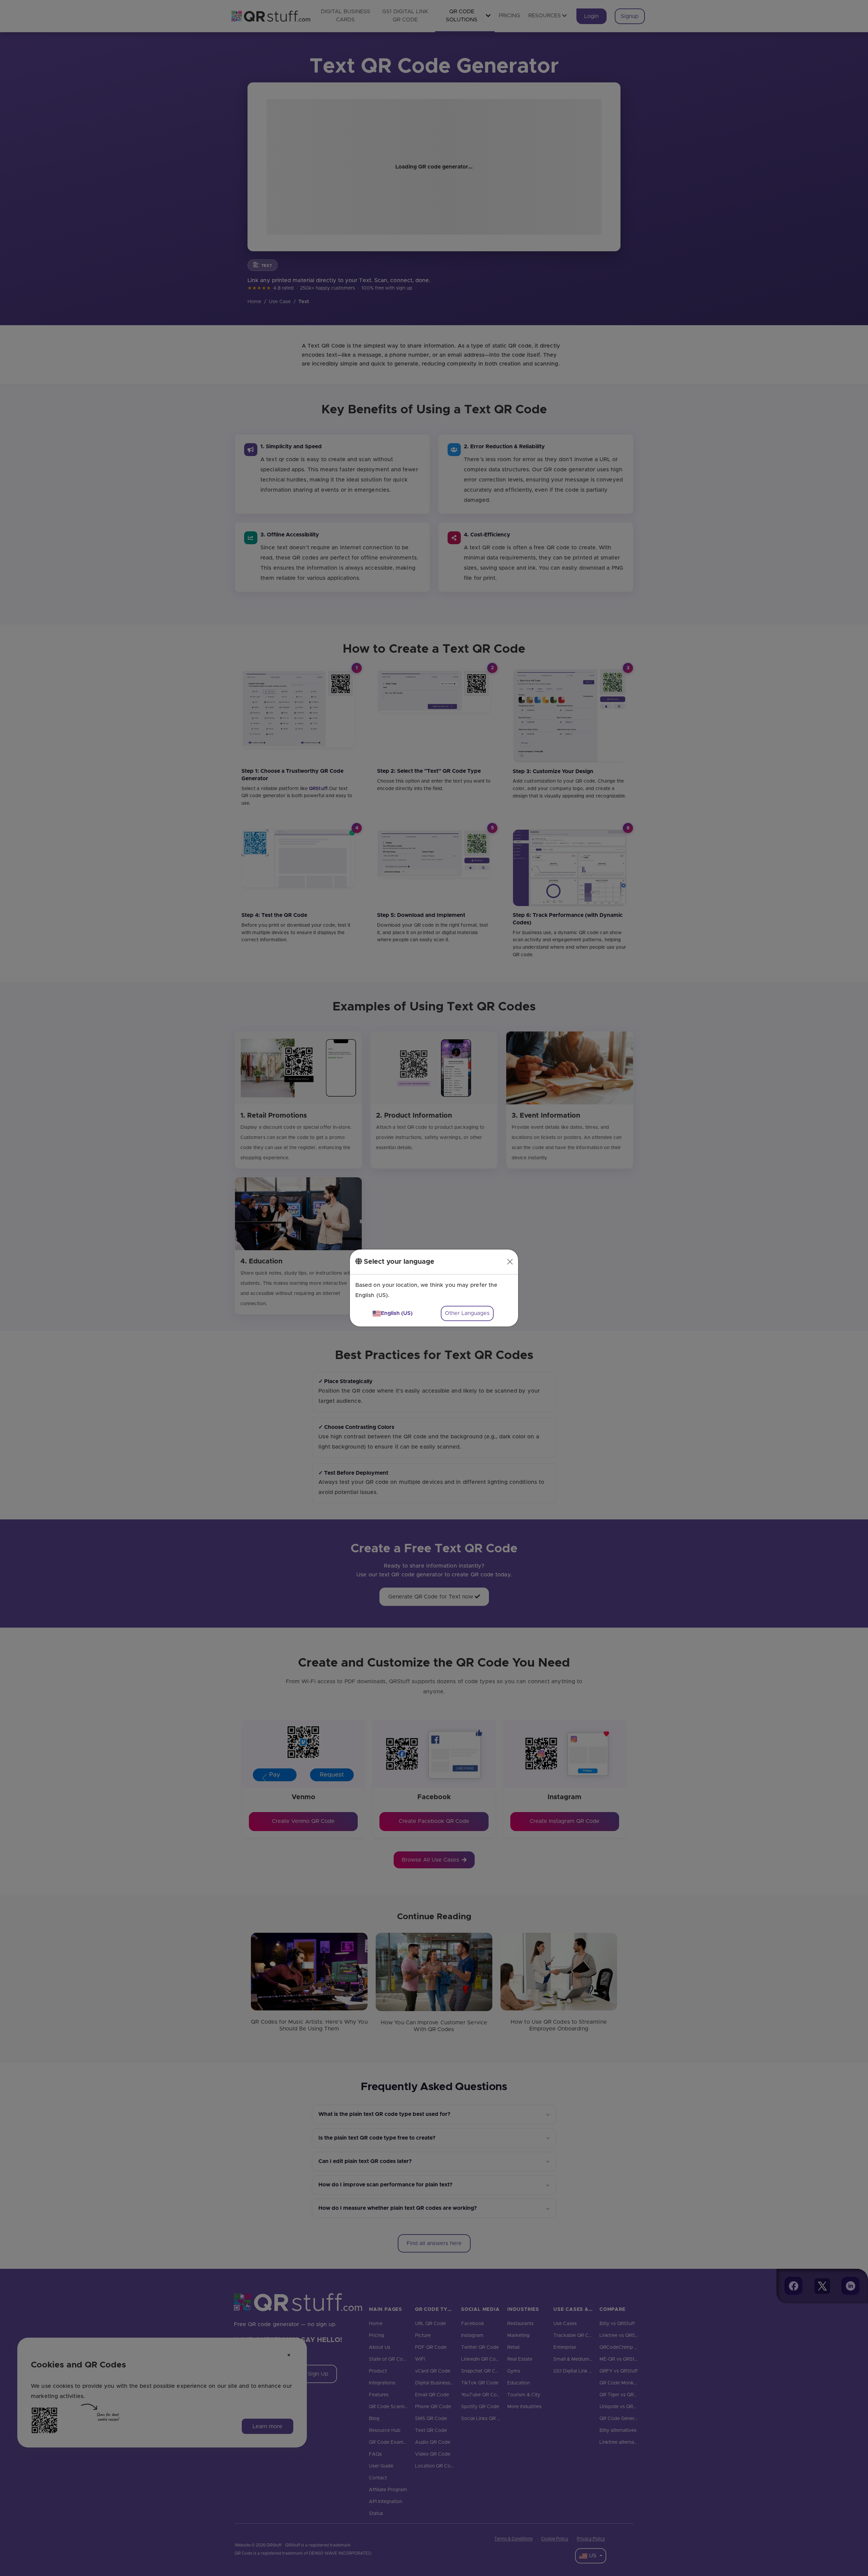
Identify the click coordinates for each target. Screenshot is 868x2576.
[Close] (510, 1262)
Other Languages (467, 1313)
